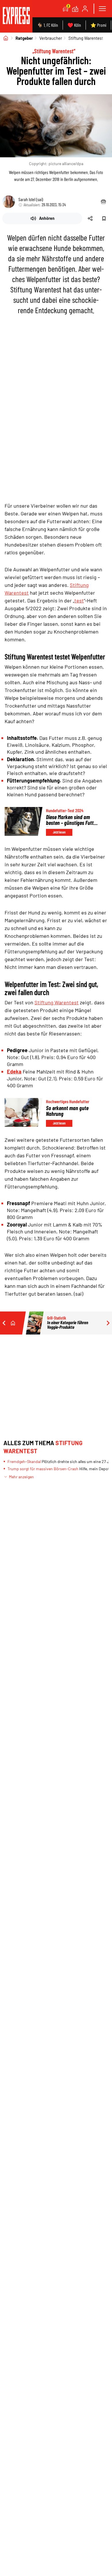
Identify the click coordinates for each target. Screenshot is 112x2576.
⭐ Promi (98, 25)
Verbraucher (51, 38)
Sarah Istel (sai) (31, 199)
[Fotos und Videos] (75, 9)
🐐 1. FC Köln (48, 25)
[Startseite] (6, 38)
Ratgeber (24, 38)
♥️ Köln (74, 25)
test (79, 600)
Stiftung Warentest (86, 38)
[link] (16, 16)
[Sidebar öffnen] (102, 9)
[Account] (85, 9)
